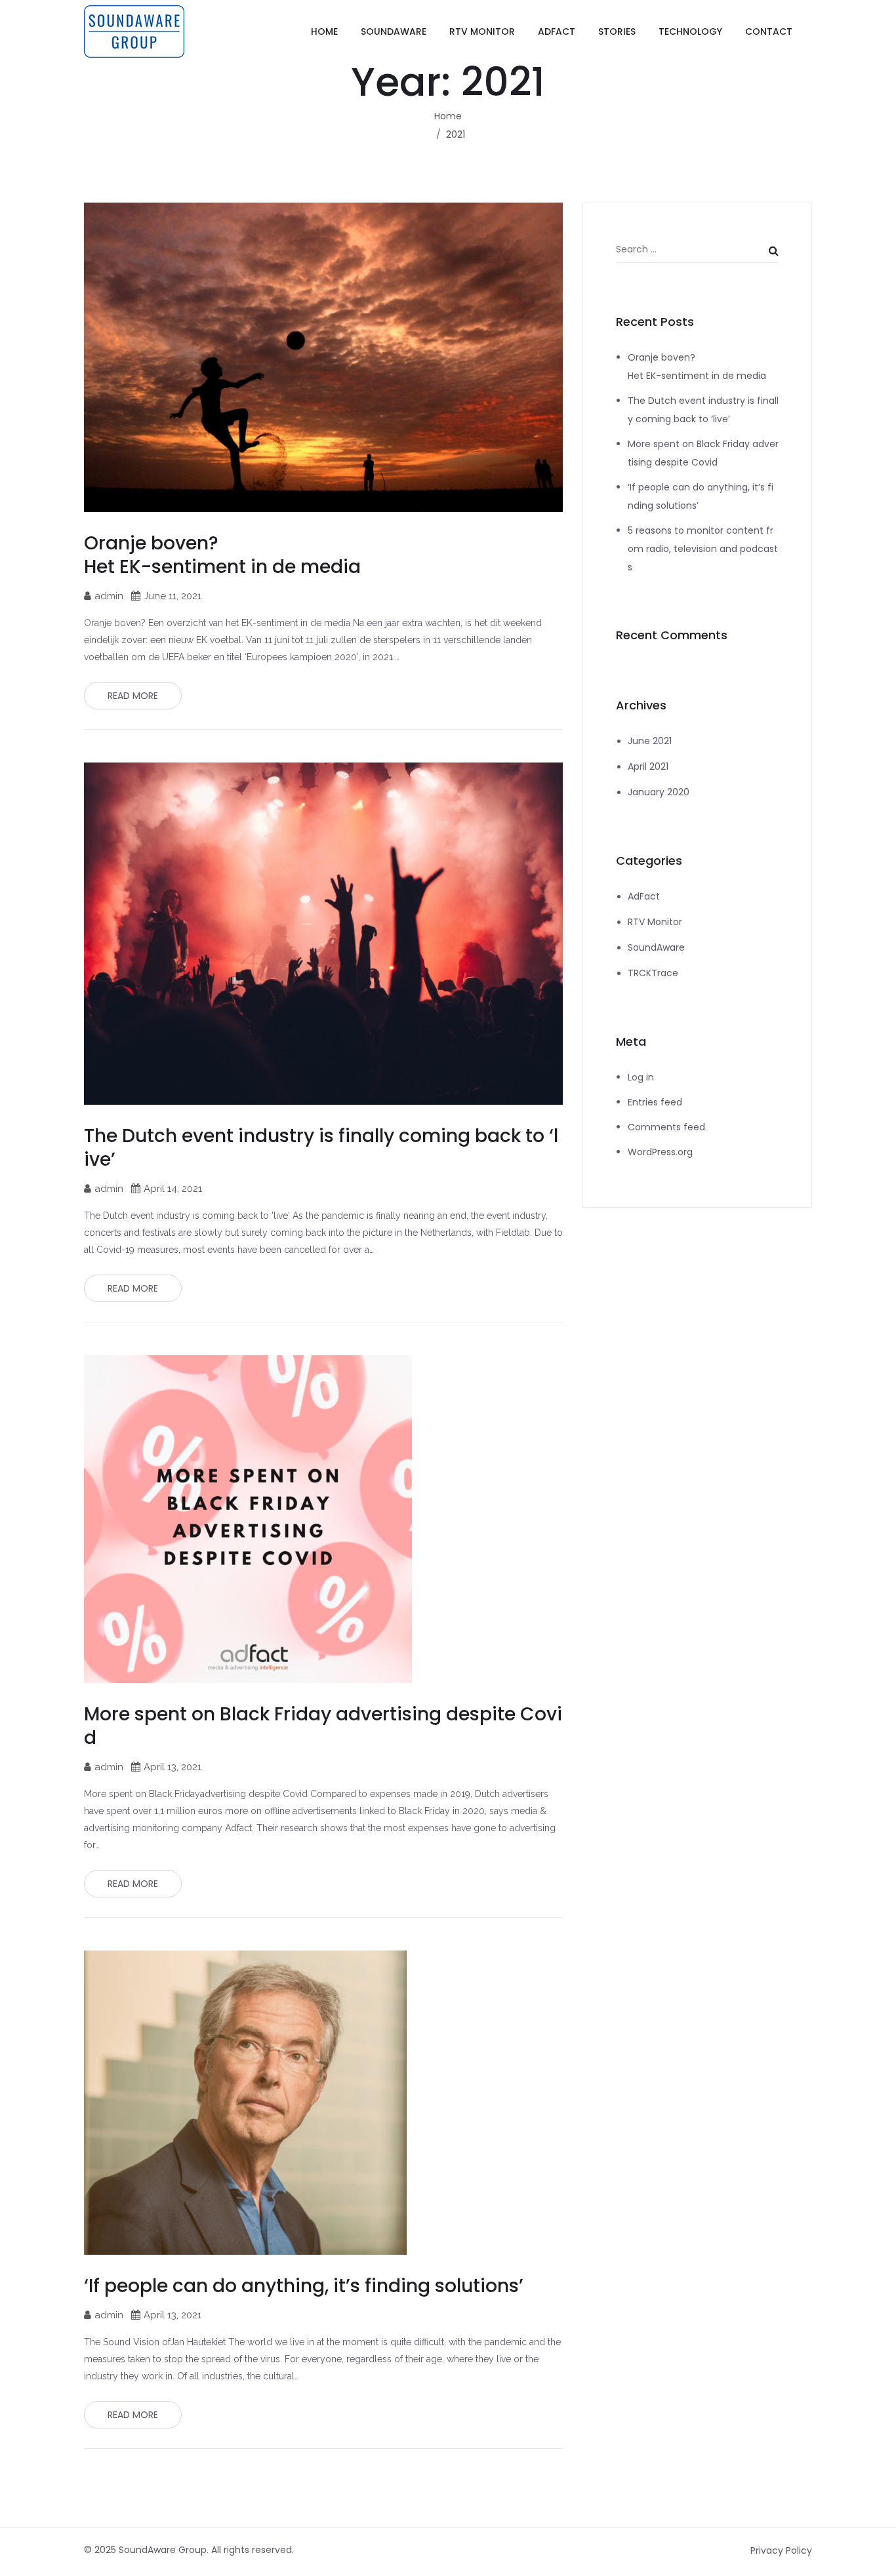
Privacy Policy (781, 2550)
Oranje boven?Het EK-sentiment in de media (222, 555)
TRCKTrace (653, 973)
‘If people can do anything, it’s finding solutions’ (304, 2286)
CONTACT (769, 31)
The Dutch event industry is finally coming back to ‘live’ (321, 1148)
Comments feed (666, 1127)
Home (448, 116)
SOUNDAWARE (394, 31)
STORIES (617, 31)
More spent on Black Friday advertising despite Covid (323, 1726)
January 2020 (659, 792)
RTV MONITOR (482, 31)
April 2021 (648, 766)
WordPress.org (660, 1152)
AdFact (644, 896)
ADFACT (557, 31)
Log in (641, 1077)
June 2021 (650, 741)
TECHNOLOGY (690, 31)
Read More (133, 696)
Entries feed (655, 1102)
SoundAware (656, 947)
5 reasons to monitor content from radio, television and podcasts (703, 549)
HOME (324, 31)
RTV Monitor (655, 922)
